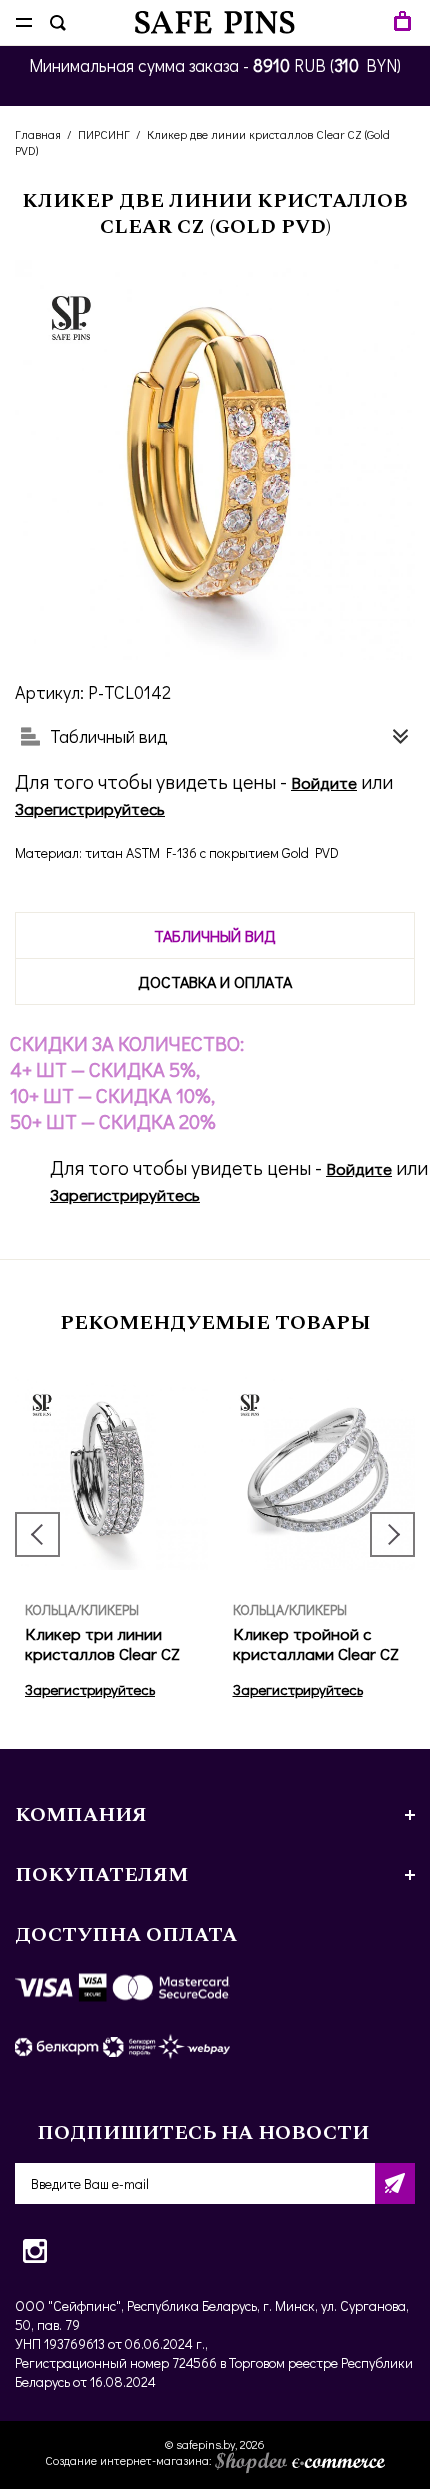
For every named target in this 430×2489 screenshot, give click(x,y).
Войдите (324, 782)
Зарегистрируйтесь (90, 808)
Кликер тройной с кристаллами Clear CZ (316, 1643)
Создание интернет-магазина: (130, 2460)
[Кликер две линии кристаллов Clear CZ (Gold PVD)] (215, 460)
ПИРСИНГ (104, 134)
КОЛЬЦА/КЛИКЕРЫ (82, 1609)
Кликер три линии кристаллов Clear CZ (102, 1643)
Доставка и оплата (215, 981)
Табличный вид (215, 935)
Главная (38, 134)
